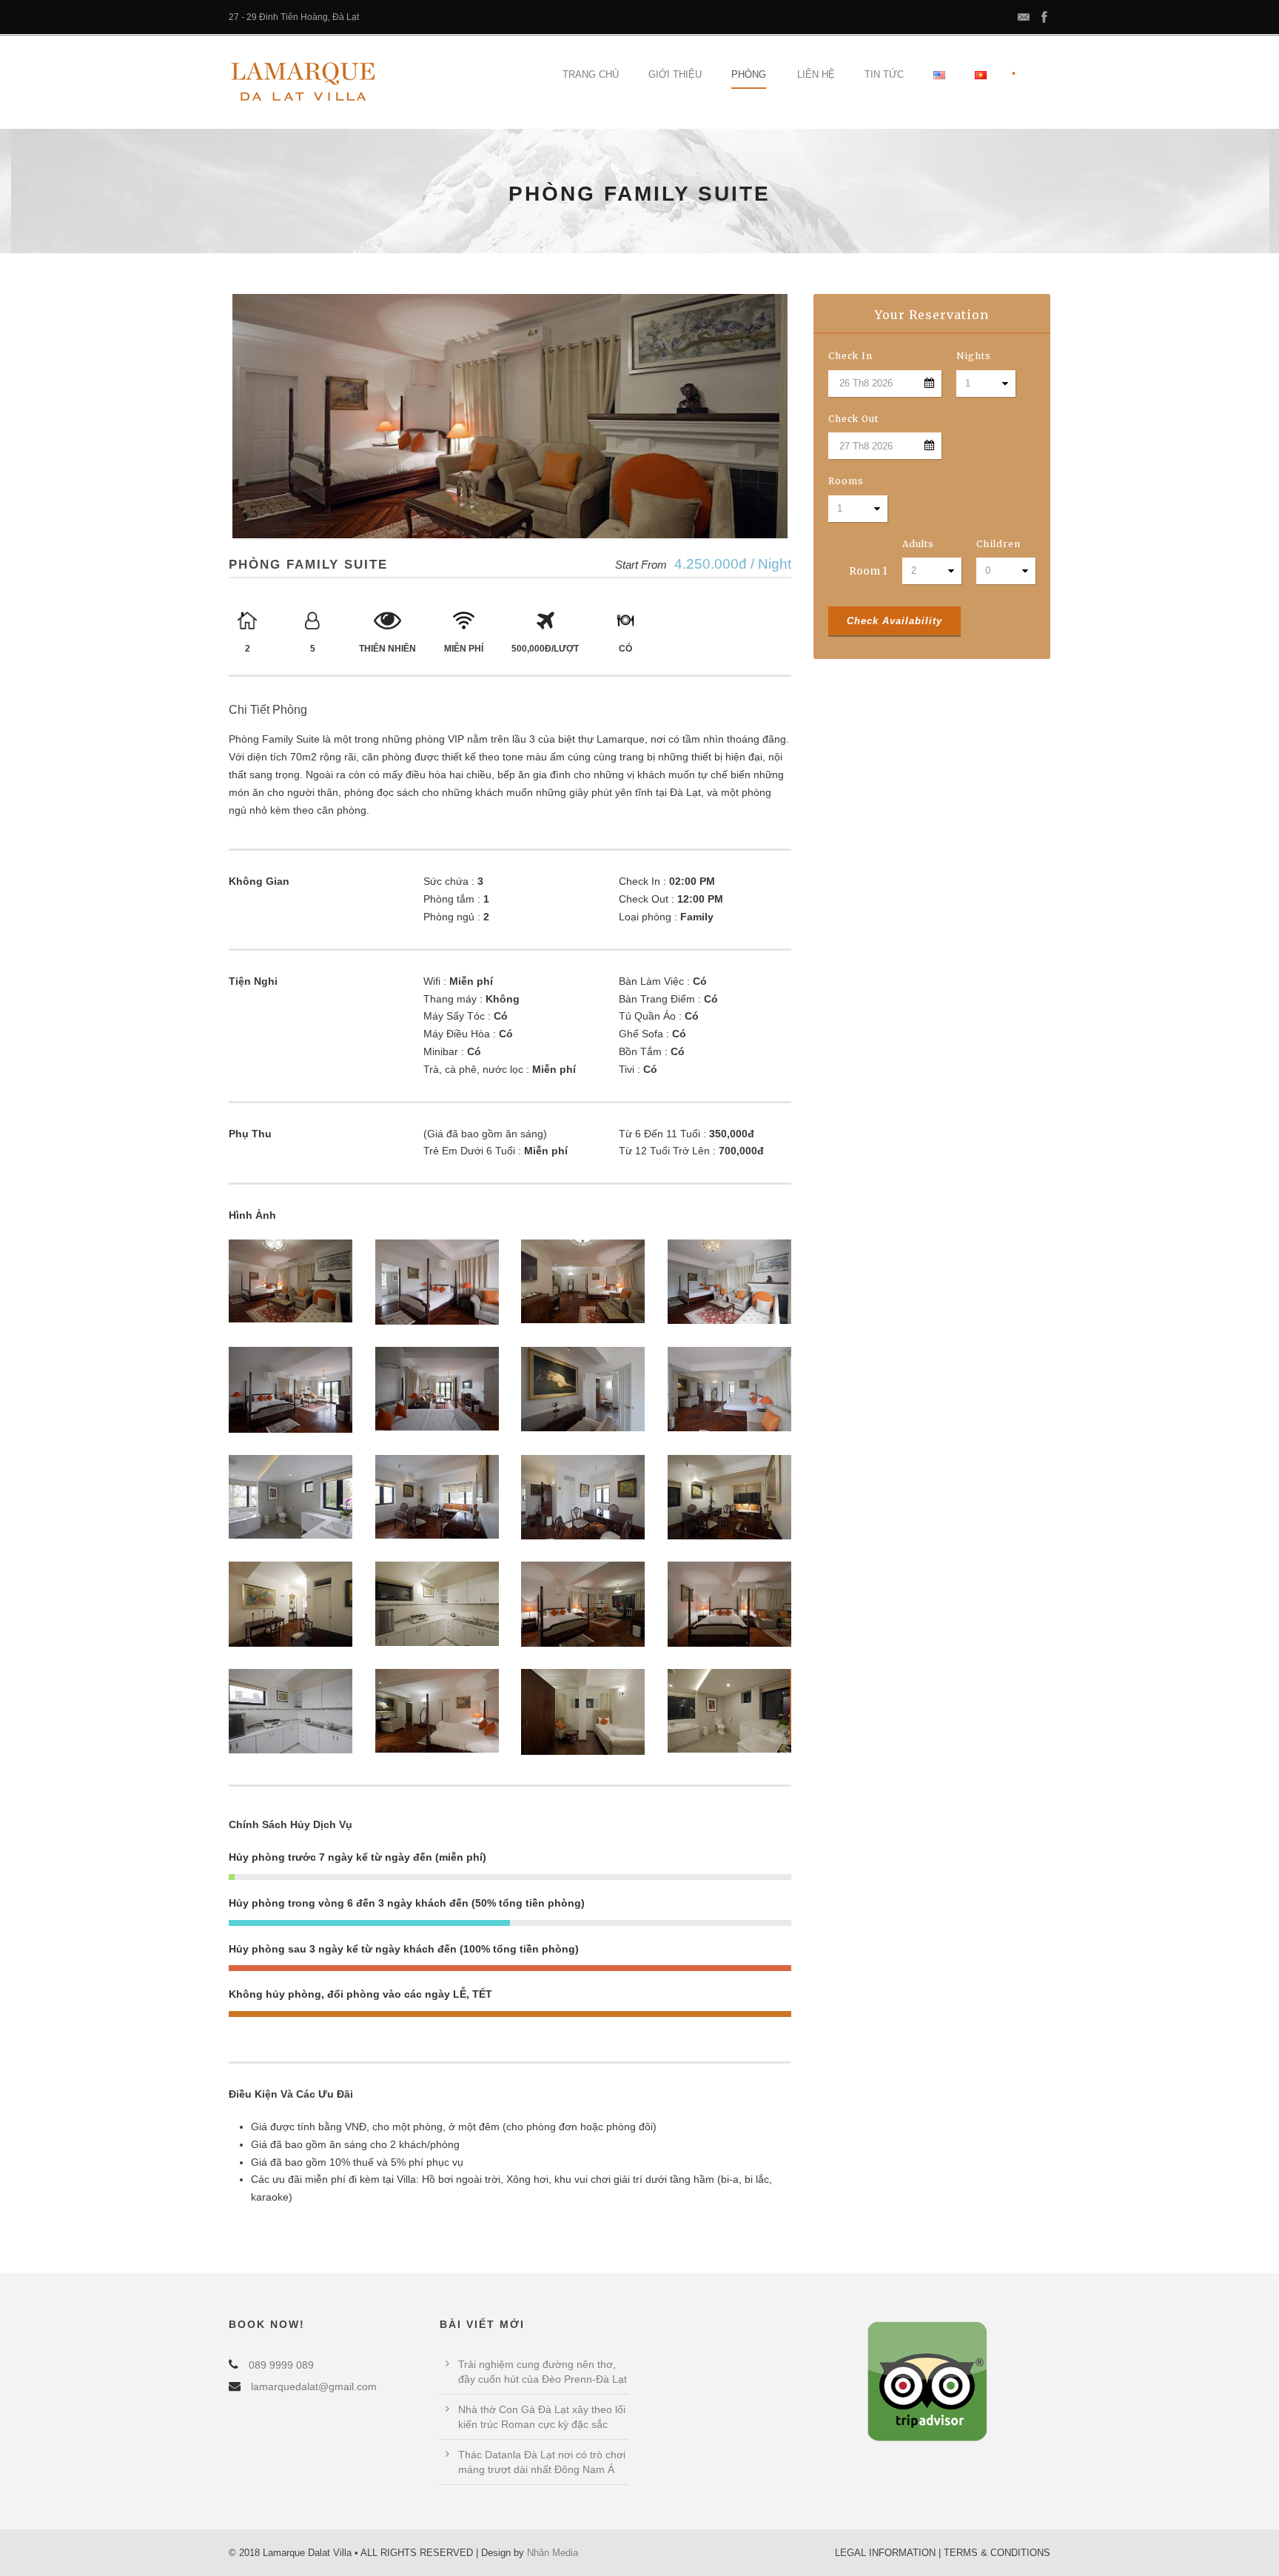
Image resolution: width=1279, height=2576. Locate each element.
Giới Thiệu (675, 74)
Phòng (749, 74)
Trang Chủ (591, 74)
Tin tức (884, 74)
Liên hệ (816, 74)
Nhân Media (553, 2553)
